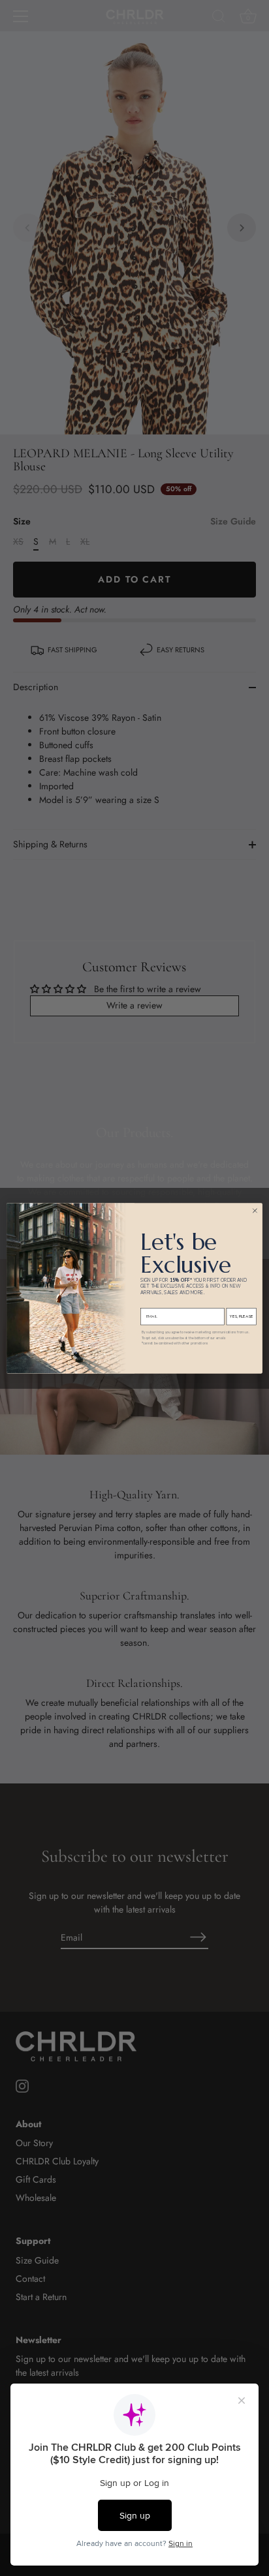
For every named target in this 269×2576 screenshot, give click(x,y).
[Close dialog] (255, 1210)
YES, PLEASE (241, 1316)
